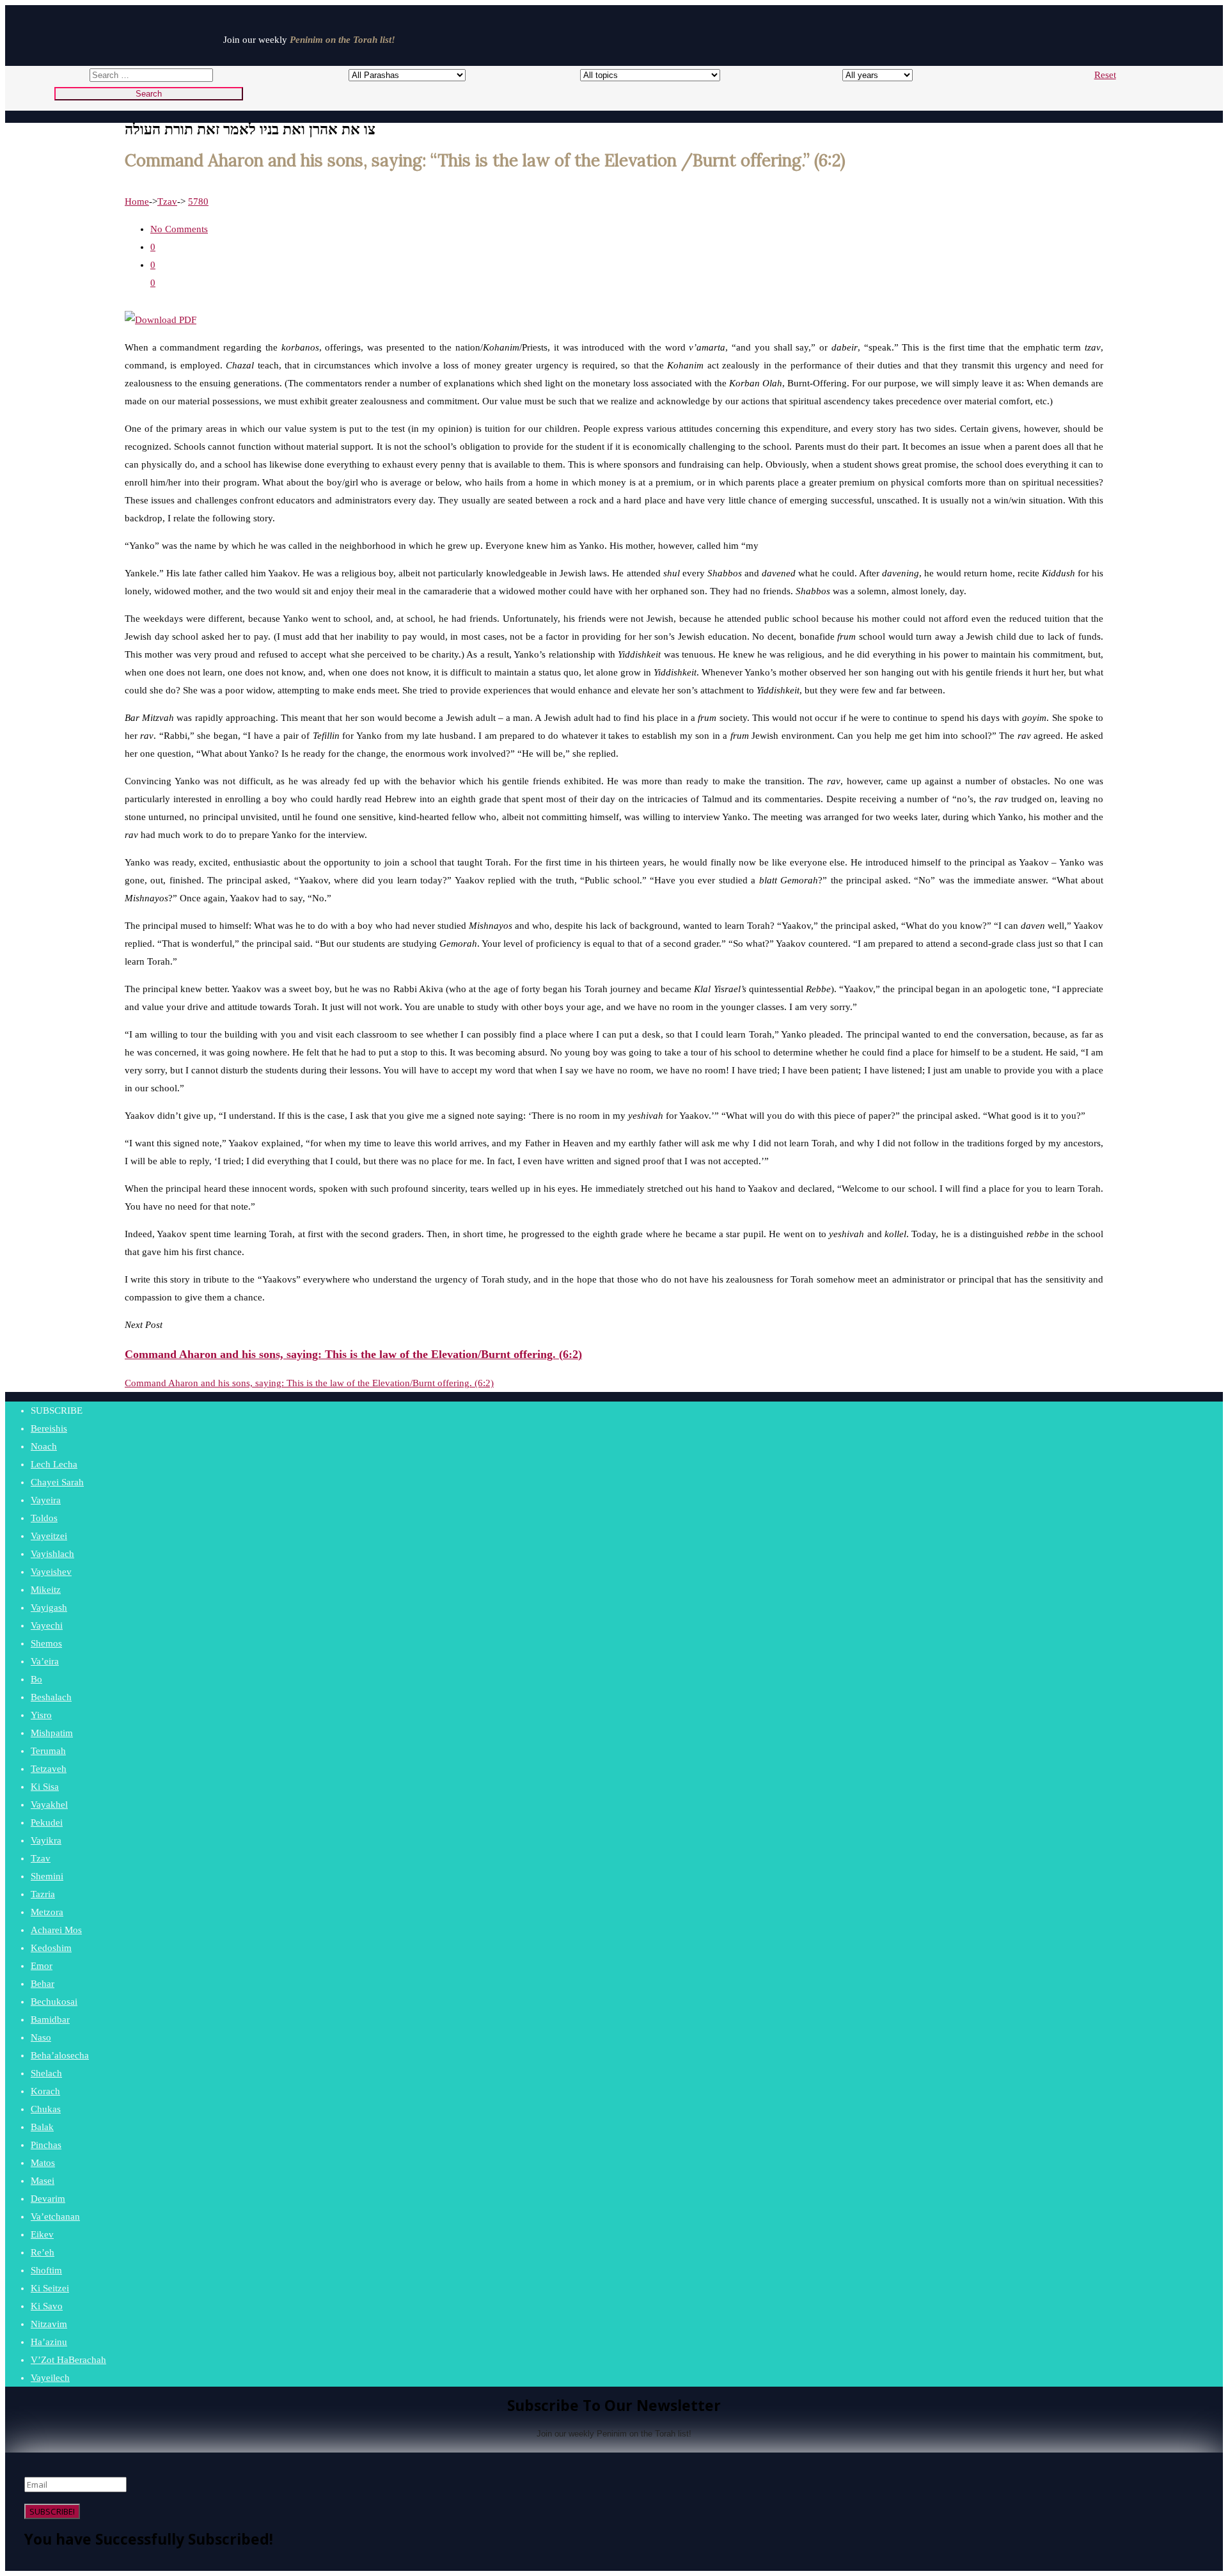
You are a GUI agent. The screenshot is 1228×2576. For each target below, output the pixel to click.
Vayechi (47, 1625)
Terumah (48, 1751)
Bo (36, 1679)
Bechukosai (54, 2002)
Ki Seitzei (50, 2288)
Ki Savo (47, 2306)
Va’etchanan (55, 2216)
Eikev (42, 2234)
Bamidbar (50, 2019)
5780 (198, 201)
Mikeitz (46, 1590)
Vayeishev (51, 1572)
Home (137, 201)
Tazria (43, 1894)
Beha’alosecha (60, 2055)
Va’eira (45, 1661)
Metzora (47, 1912)
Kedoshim (51, 1948)
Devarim (48, 2199)
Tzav (167, 201)
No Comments (179, 229)
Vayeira (46, 1500)
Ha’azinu (49, 2342)
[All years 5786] (866, 75)
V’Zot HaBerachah (68, 2360)
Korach (45, 2091)
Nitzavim (49, 2324)
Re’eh (43, 2252)
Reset (1105, 75)
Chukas (46, 2109)
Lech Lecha (54, 1464)
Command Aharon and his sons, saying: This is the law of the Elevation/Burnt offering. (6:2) (309, 1383)
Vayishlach (52, 1554)
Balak (42, 2127)
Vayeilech (50, 2378)
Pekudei (47, 1822)
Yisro (41, 1715)
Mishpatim (52, 1733)
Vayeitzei (49, 1536)
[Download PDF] (161, 320)
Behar (43, 1984)
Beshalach (51, 1697)
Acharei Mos (56, 1930)
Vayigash (49, 1608)
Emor (42, 1966)
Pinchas (46, 2145)
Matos (43, 2163)
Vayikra (46, 1840)
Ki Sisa (45, 1787)
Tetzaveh (49, 1769)
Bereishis (49, 1428)
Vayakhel (49, 1805)
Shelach (46, 2073)
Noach (44, 1446)
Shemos (46, 1643)
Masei (43, 2181)
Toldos (44, 1518)
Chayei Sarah (57, 1482)
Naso (41, 2037)
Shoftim (46, 2270)
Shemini (47, 1876)
